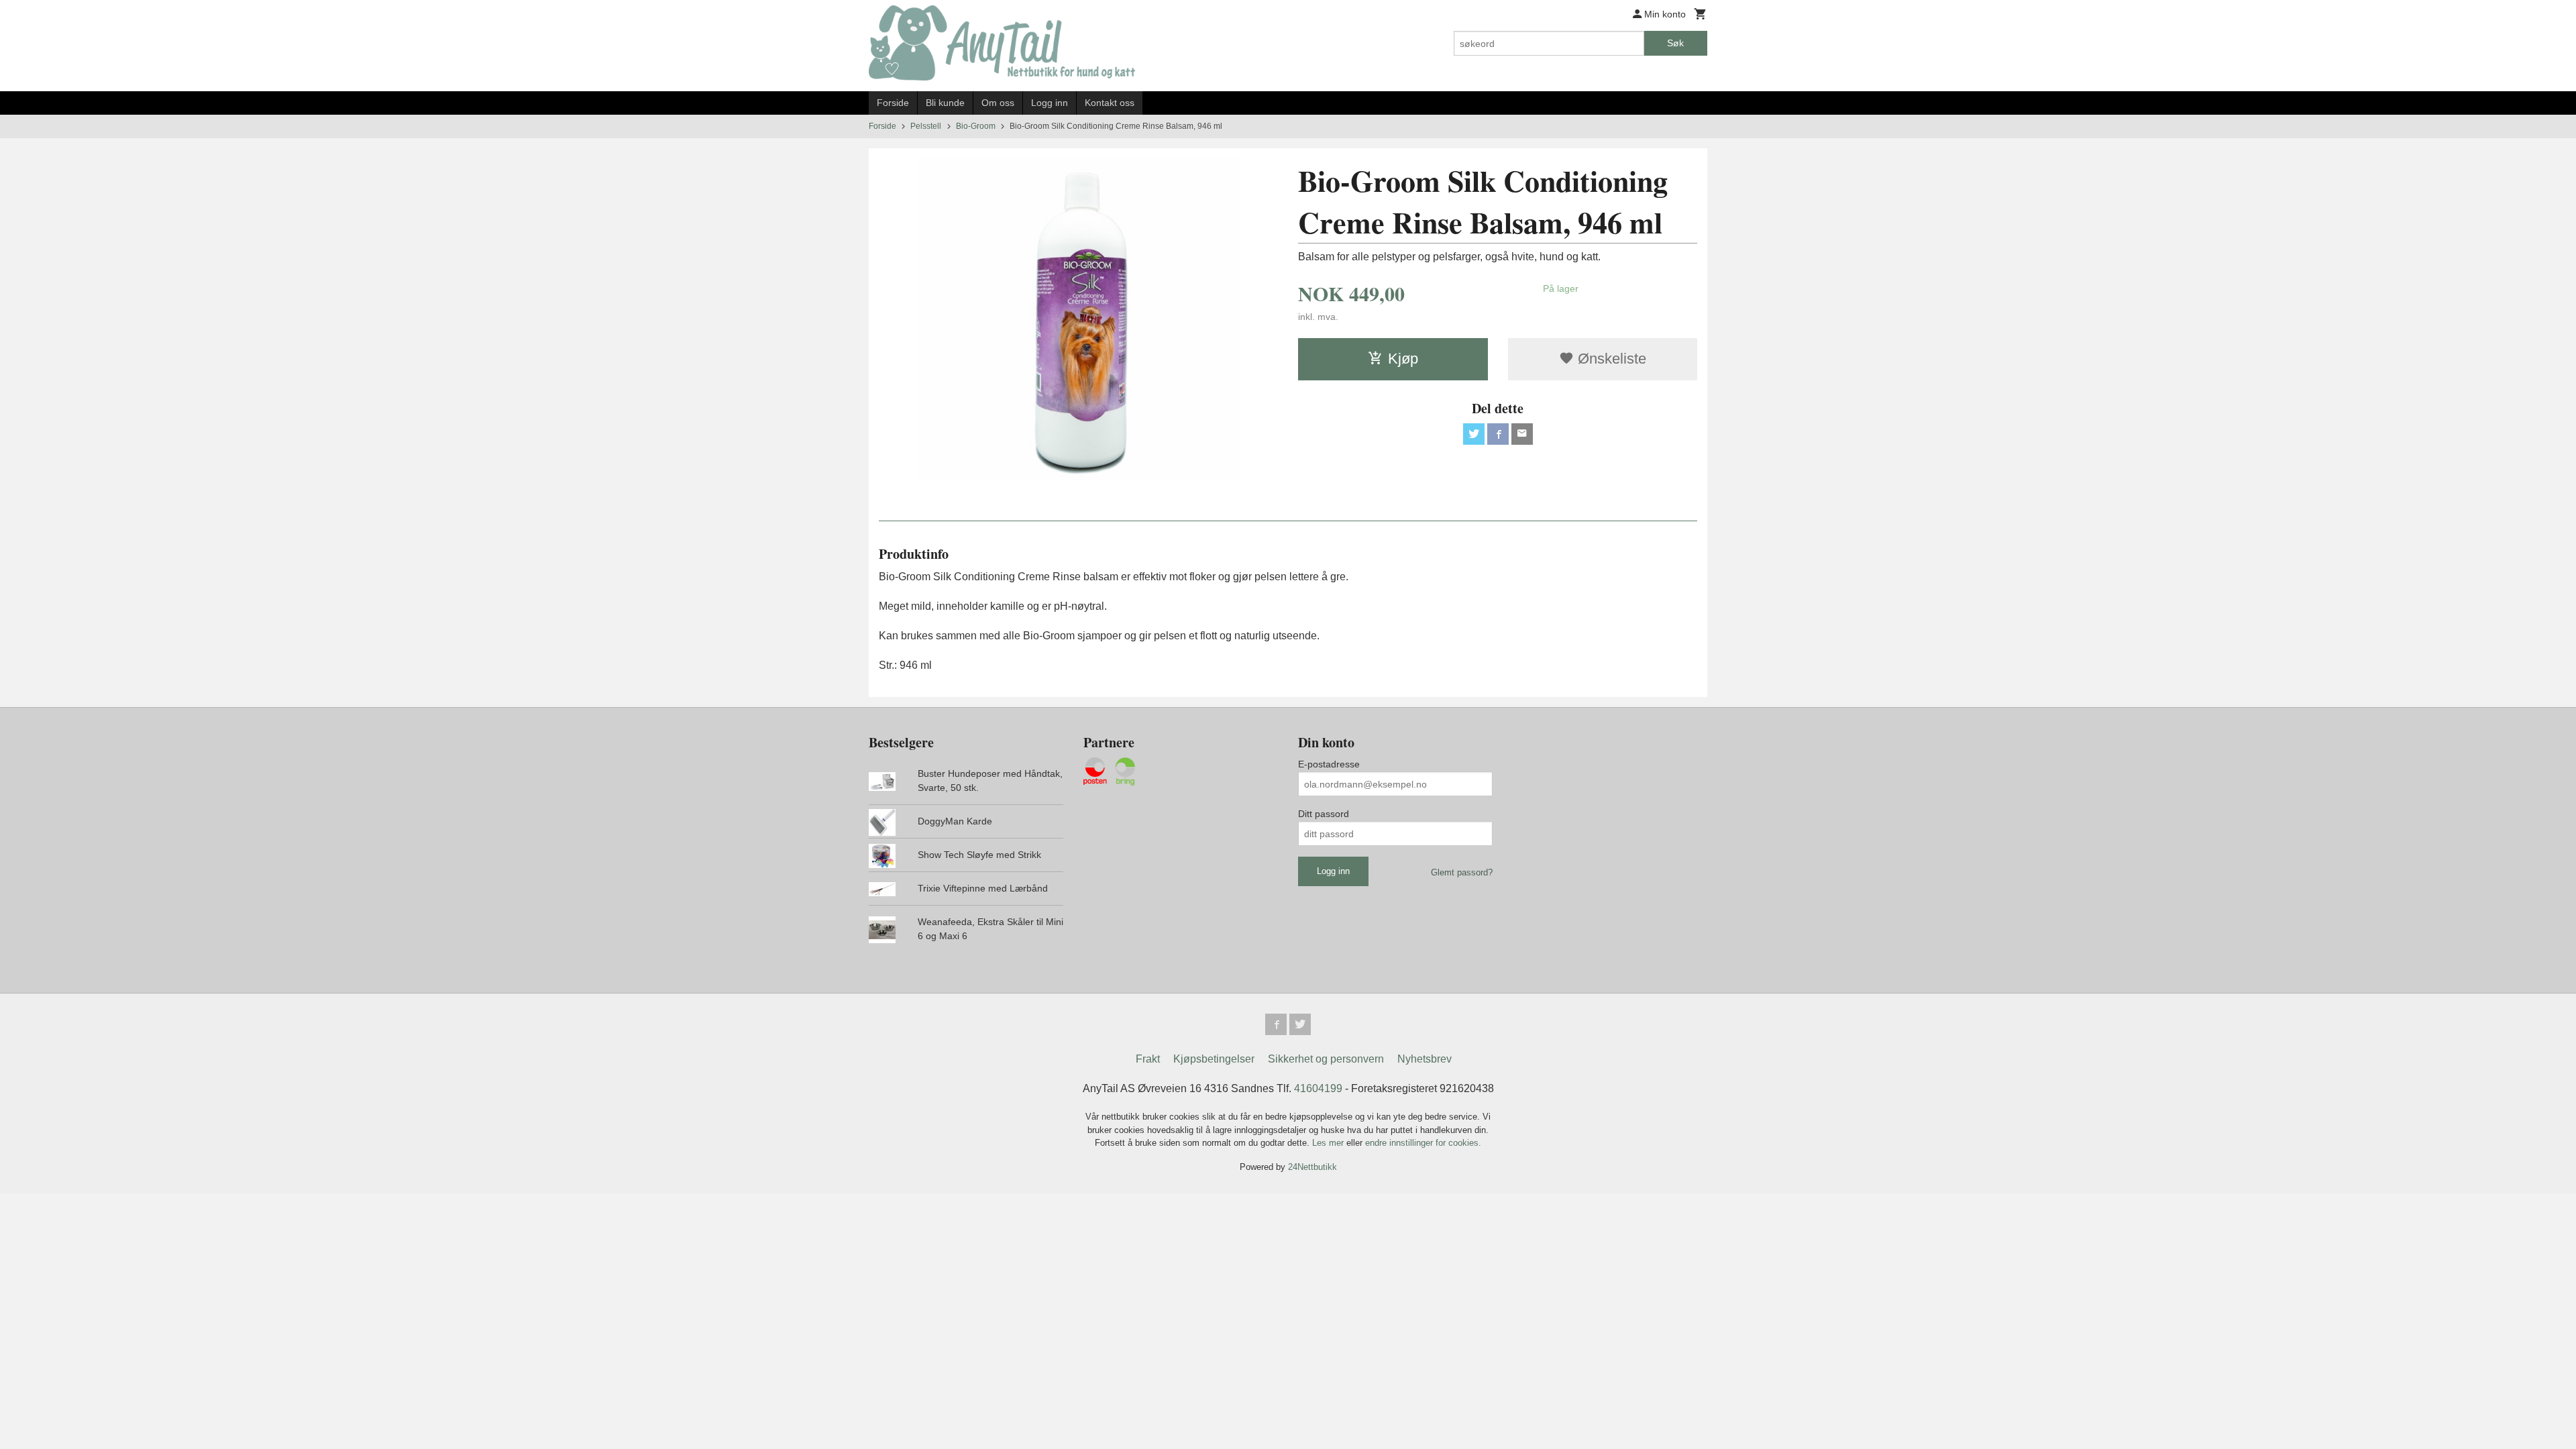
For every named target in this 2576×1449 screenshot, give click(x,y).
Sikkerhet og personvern (1326, 1059)
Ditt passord (1324, 814)
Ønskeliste (1610, 359)
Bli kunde (945, 103)
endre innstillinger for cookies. (1423, 1143)
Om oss (998, 103)
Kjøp (1403, 359)
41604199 (1318, 1088)
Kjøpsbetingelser (1214, 1059)
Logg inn (1050, 103)
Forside (893, 103)
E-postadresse (1329, 764)
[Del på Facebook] (1498, 434)
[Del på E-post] (1522, 434)
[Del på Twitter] (1474, 434)
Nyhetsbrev (1425, 1059)
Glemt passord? (1462, 872)
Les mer (1329, 1143)
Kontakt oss (1110, 103)
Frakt (1148, 1059)
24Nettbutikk (1312, 1167)
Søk (1675, 43)
